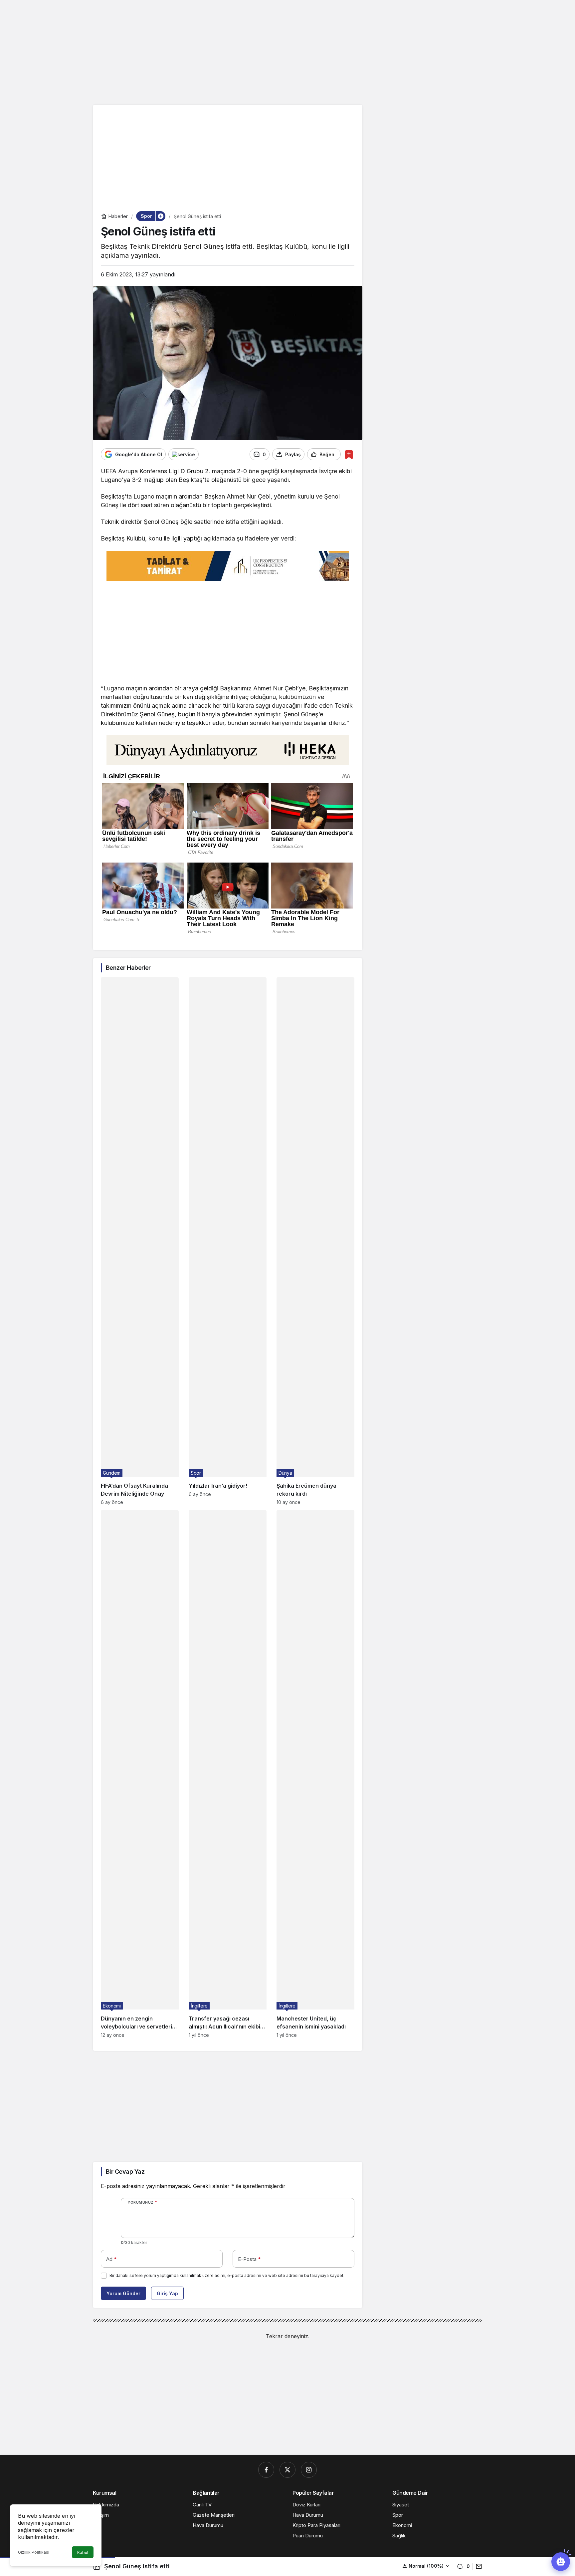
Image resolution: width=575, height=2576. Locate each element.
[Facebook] (266, 2470)
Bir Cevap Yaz (125, 2172)
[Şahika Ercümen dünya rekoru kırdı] (315, 1241)
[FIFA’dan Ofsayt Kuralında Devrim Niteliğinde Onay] (140, 1241)
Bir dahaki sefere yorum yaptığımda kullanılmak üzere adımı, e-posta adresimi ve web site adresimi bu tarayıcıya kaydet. (227, 2275)
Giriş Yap (167, 2293)
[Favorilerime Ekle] (349, 454)
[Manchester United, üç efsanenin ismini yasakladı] (315, 1774)
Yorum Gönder (123, 2293)
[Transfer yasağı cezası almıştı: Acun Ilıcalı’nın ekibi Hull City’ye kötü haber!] (228, 1774)
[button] (426, 2566)
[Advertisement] (287, 52)
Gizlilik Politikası (34, 2552)
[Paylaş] (477, 2566)
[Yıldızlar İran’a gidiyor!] (228, 1241)
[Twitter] (287, 2470)
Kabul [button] (83, 2553)
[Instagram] (309, 2470)
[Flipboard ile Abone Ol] (184, 454)
